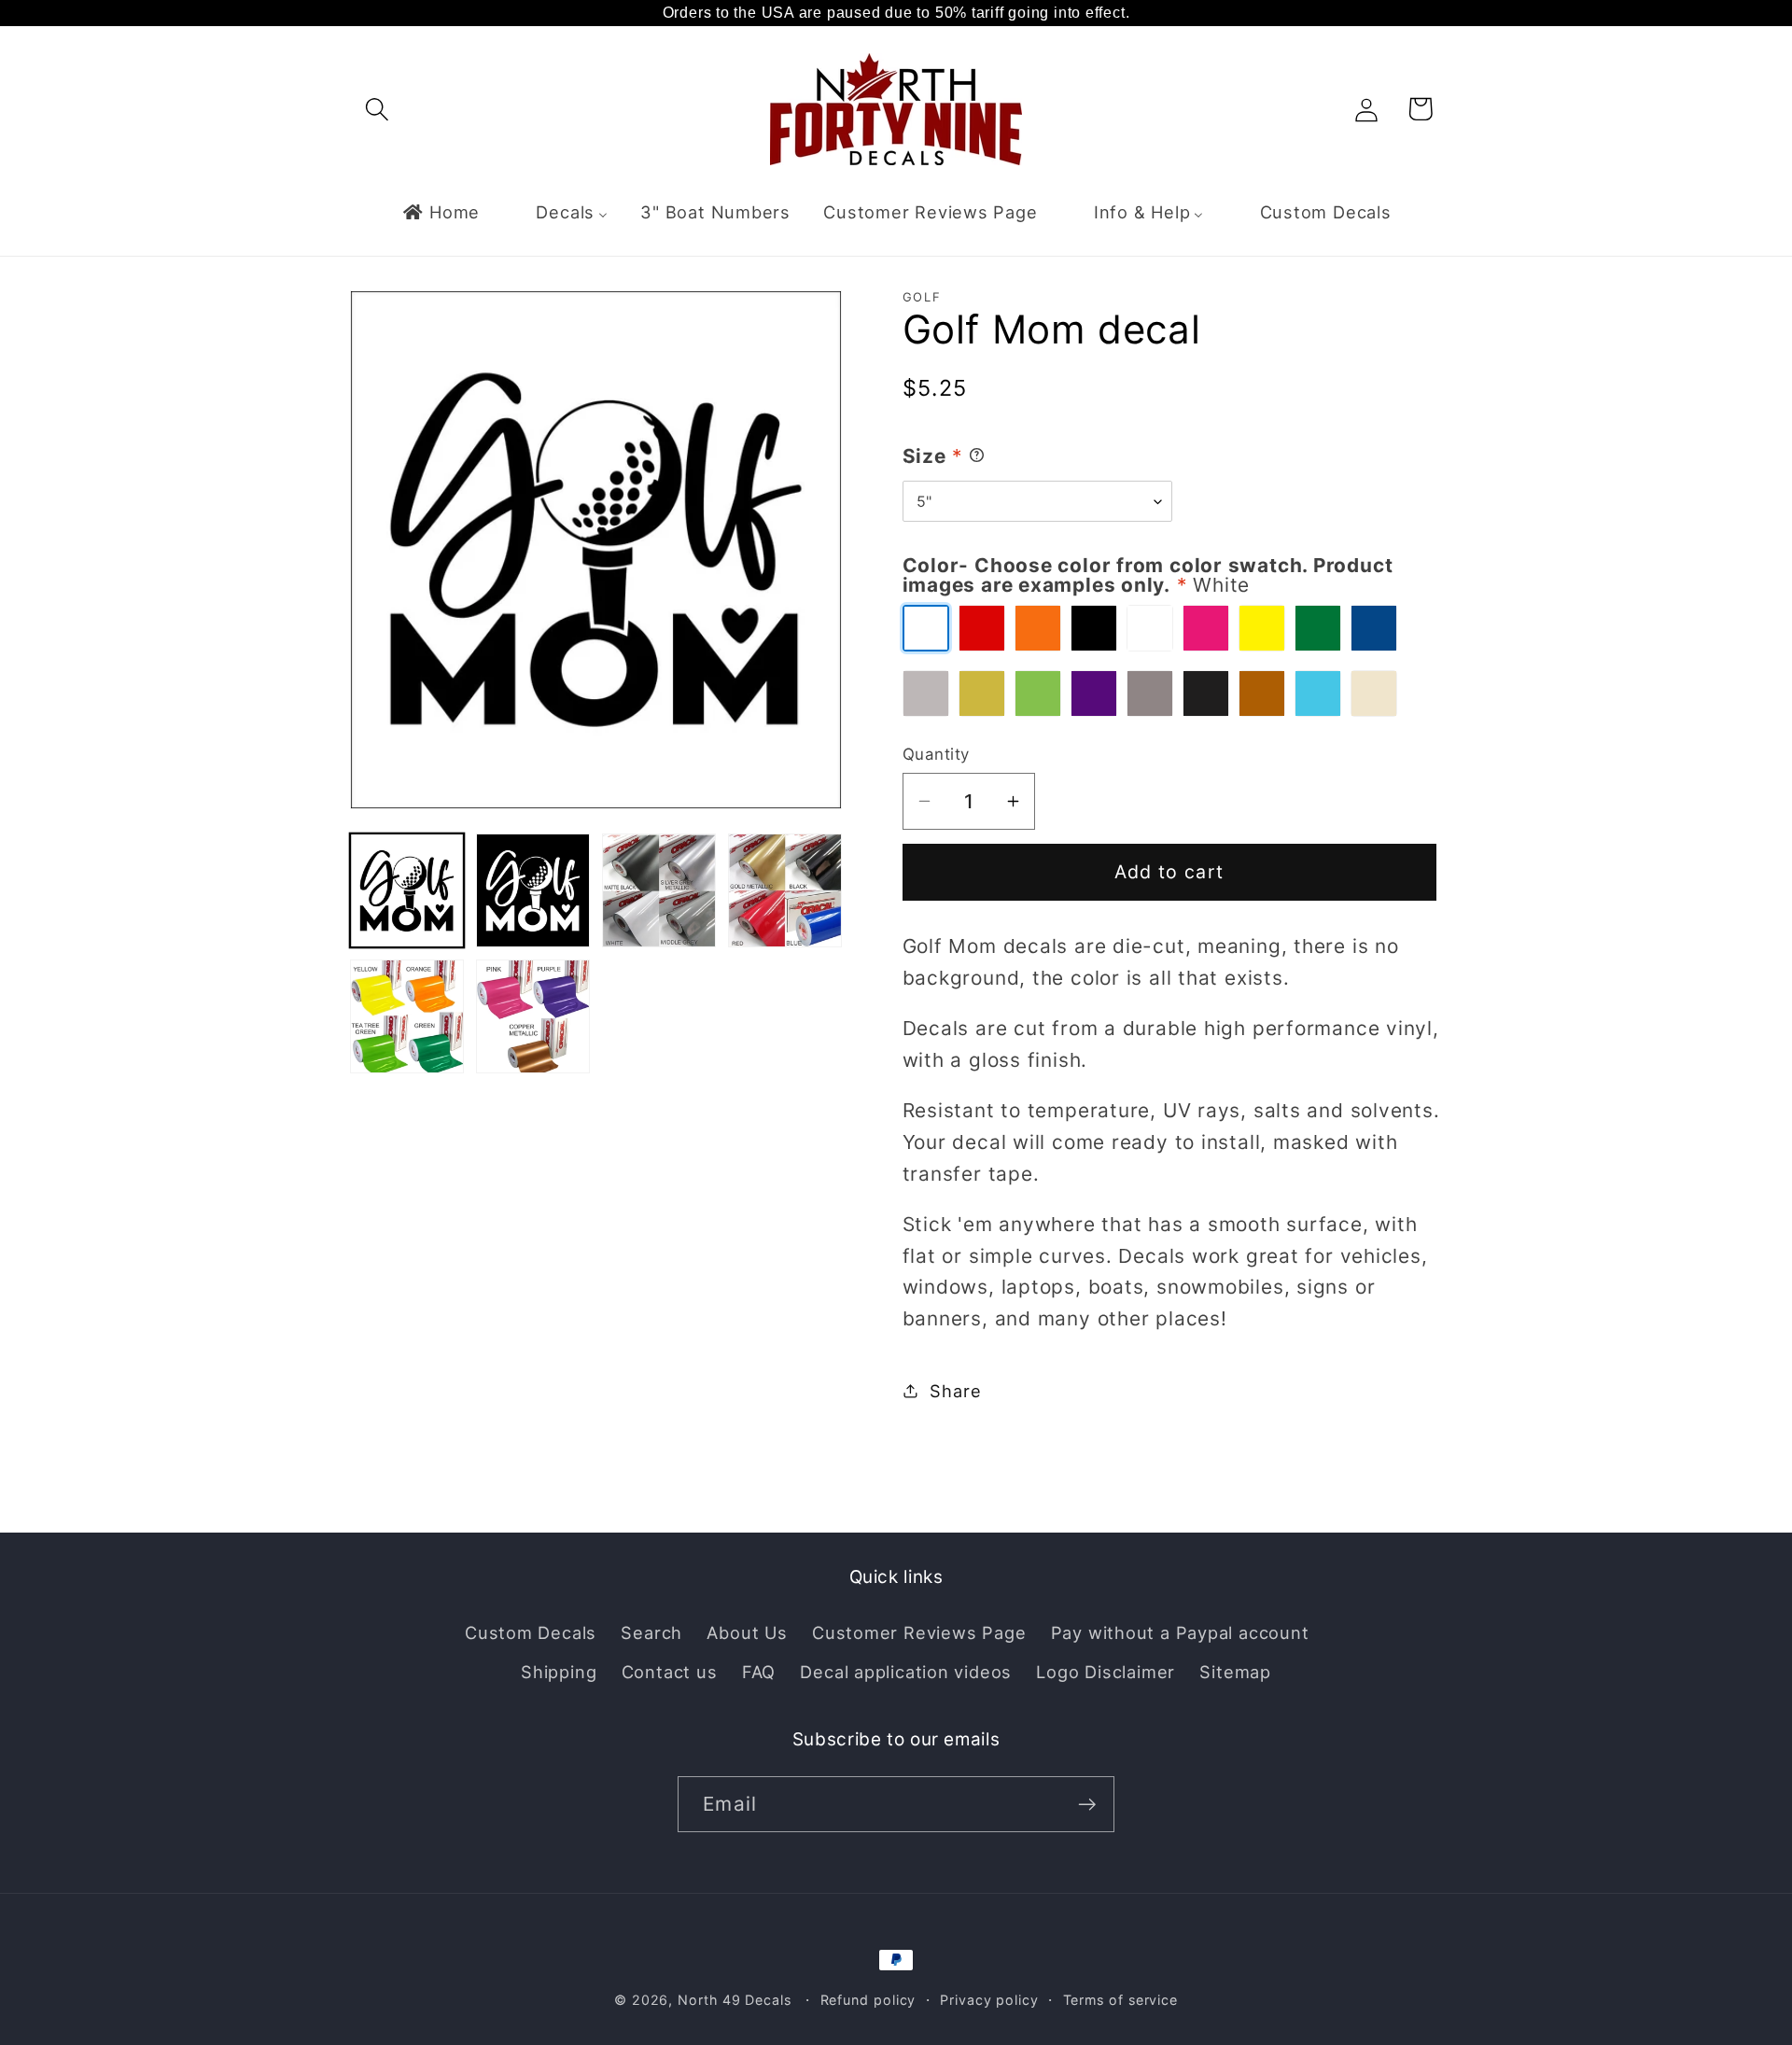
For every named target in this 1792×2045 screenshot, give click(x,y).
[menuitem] (441, 212)
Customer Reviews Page (919, 1632)
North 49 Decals (735, 2000)
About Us (747, 1632)
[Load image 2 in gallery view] (533, 890)
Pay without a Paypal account (1180, 1632)
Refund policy (868, 2000)
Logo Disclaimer (1106, 1672)
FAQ (759, 1672)
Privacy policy (989, 2000)
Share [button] (955, 1390)
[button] (377, 109)
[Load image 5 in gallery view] (407, 1016)
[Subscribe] (1087, 1805)
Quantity (936, 754)
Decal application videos (906, 1672)
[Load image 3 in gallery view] (659, 890)
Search (651, 1632)
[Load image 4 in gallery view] (785, 890)
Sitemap (1235, 1672)
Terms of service (1121, 2000)
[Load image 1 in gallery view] (407, 890)
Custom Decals (531, 1632)
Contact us (670, 1672)
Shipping (559, 1672)
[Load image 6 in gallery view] (533, 1016)
